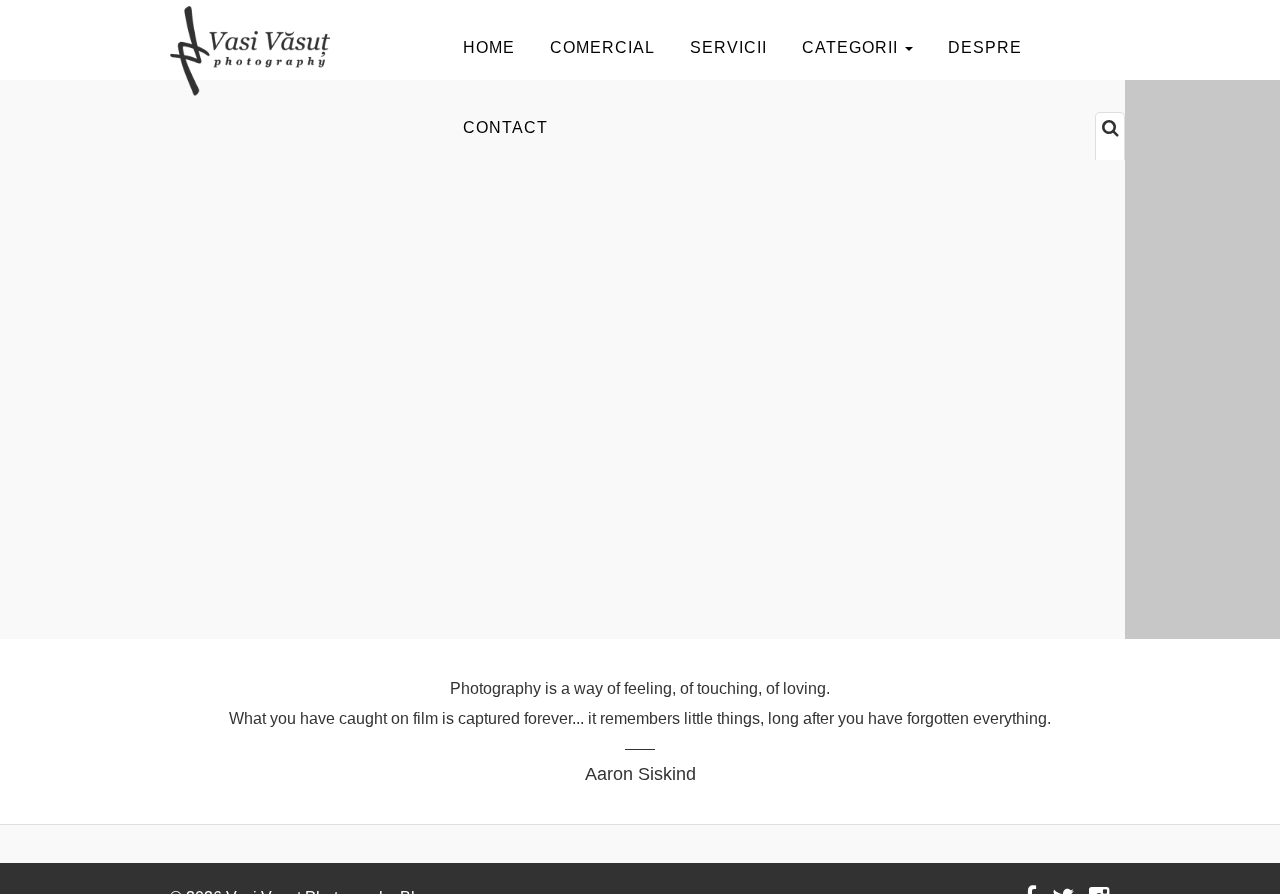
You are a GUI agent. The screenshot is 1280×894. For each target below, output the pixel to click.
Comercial (602, 47)
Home (489, 47)
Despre (985, 47)
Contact (505, 127)
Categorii (852, 47)
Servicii (728, 47)
